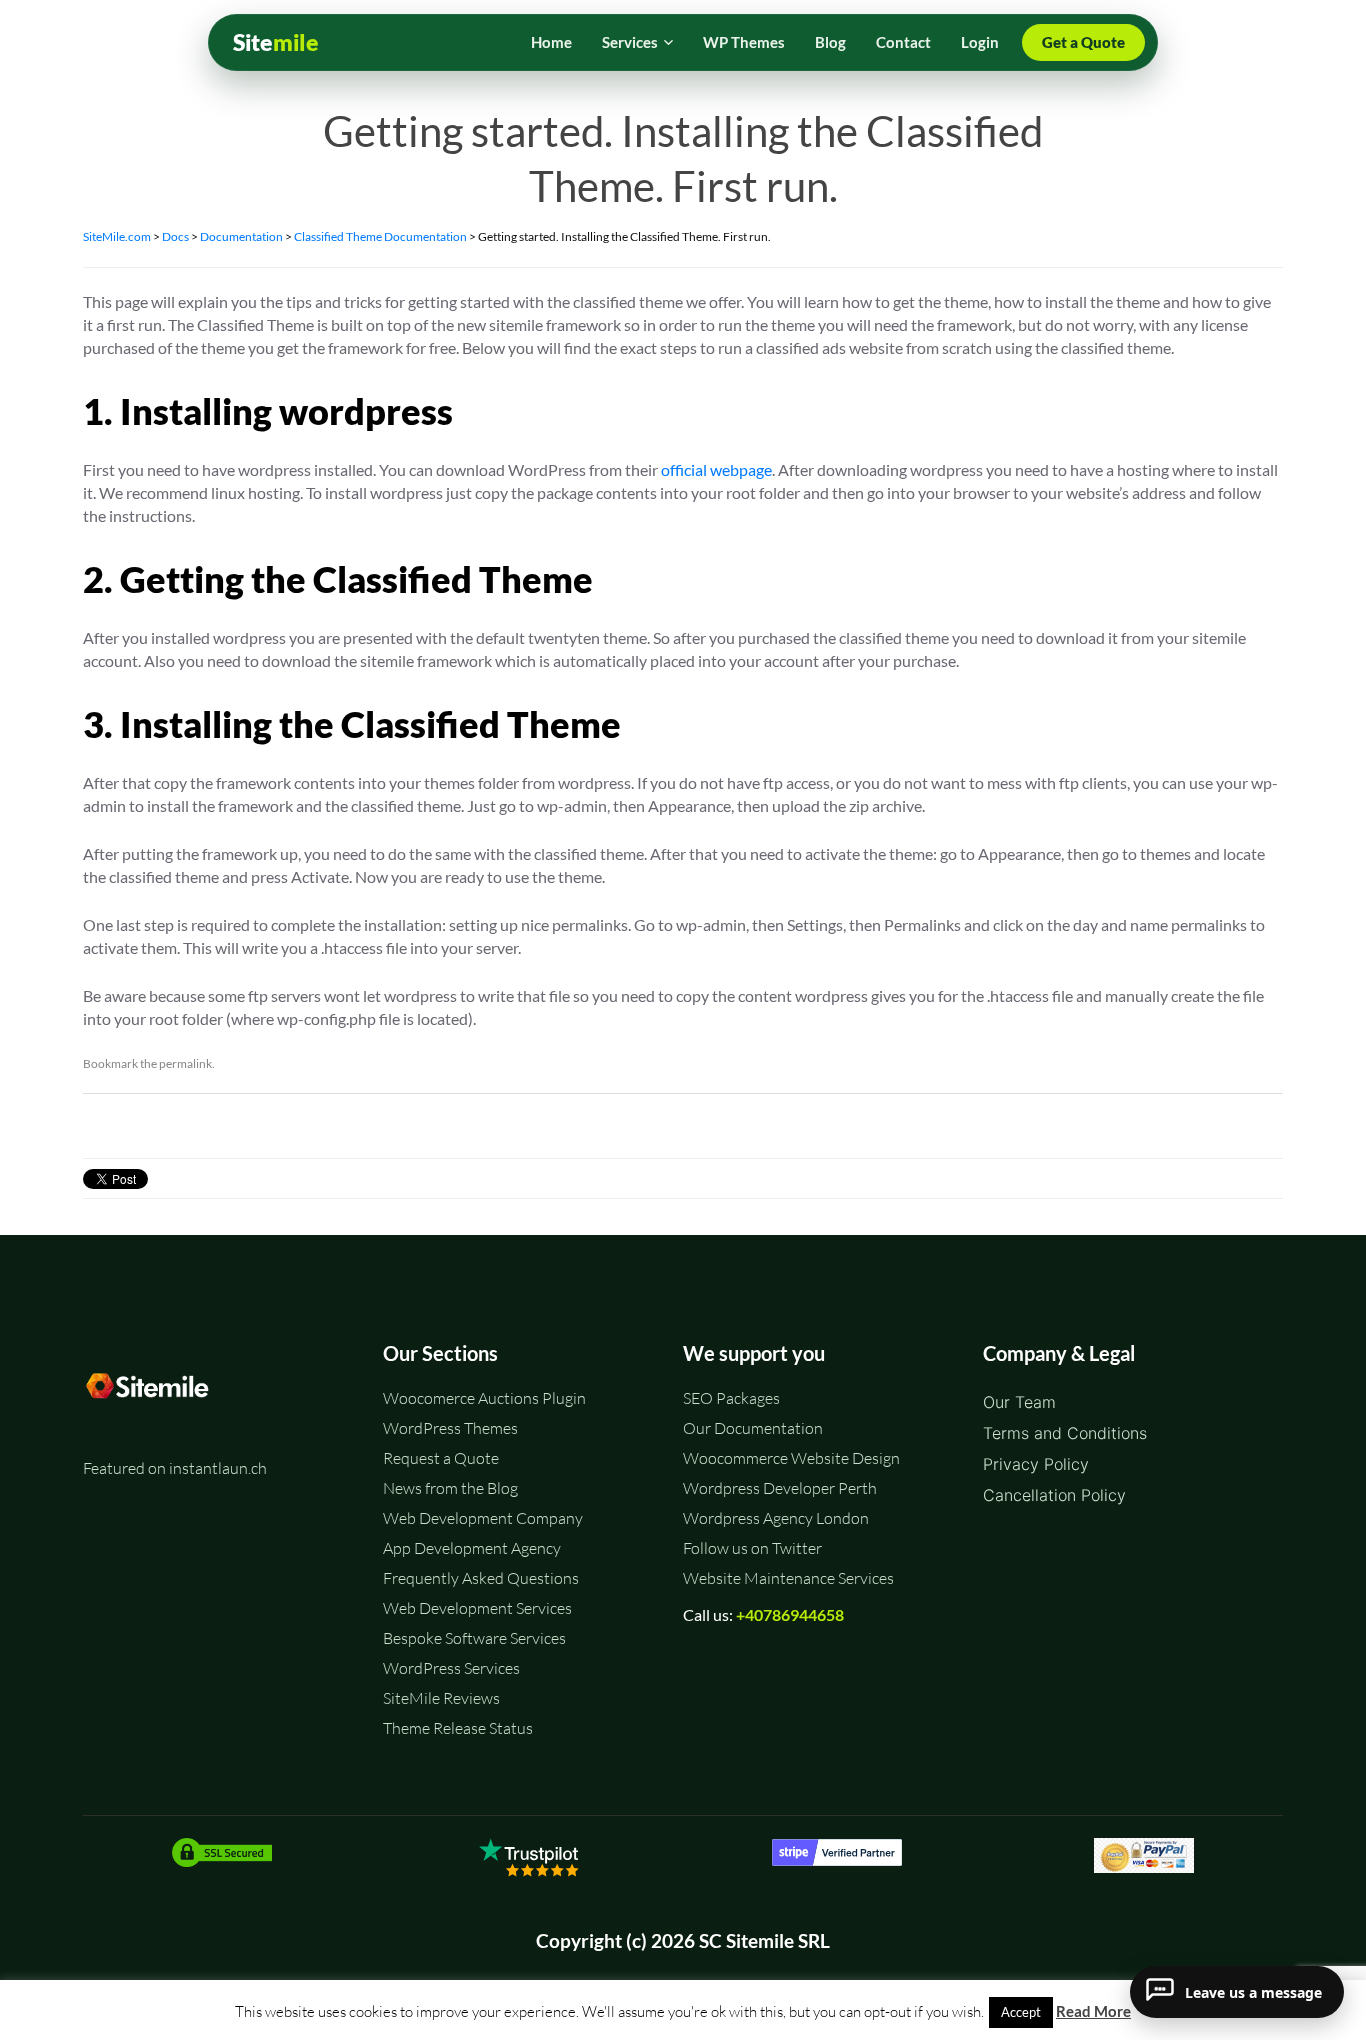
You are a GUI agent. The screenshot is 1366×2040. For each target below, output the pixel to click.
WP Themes (744, 42)
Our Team (1019, 1402)
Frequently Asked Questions (481, 1578)
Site (276, 42)
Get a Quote (1083, 42)
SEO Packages (731, 1398)
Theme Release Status (458, 1728)
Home (551, 42)
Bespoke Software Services (474, 1638)
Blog (830, 42)
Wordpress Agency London (776, 1518)
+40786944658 (790, 1614)
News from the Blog (450, 1488)
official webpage (716, 469)
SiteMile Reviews (441, 1698)
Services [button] (630, 42)
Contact (903, 42)
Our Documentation (753, 1428)
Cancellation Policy (1054, 1495)
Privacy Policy (1036, 1464)
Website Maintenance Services (788, 1578)
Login (980, 42)
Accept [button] (1021, 2012)
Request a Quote (441, 1458)
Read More (1093, 2011)
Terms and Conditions (1065, 1433)
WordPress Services (451, 1668)
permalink (185, 1063)
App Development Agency (472, 1548)
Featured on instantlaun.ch (175, 1468)
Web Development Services (477, 1608)
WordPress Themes (450, 1428)
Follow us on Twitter (752, 1548)
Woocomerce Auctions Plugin (484, 1398)
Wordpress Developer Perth (780, 1488)
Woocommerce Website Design (791, 1458)
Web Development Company (483, 1518)
